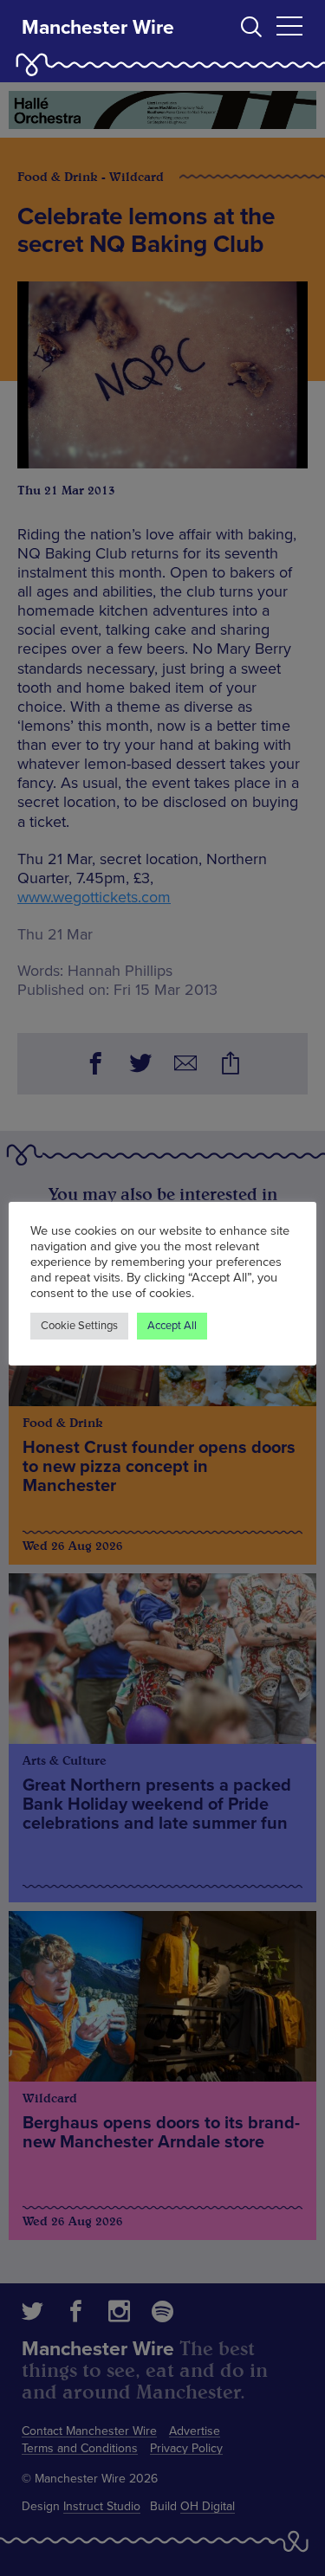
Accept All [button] (172, 1326)
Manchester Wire (98, 28)
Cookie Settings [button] (79, 1326)
